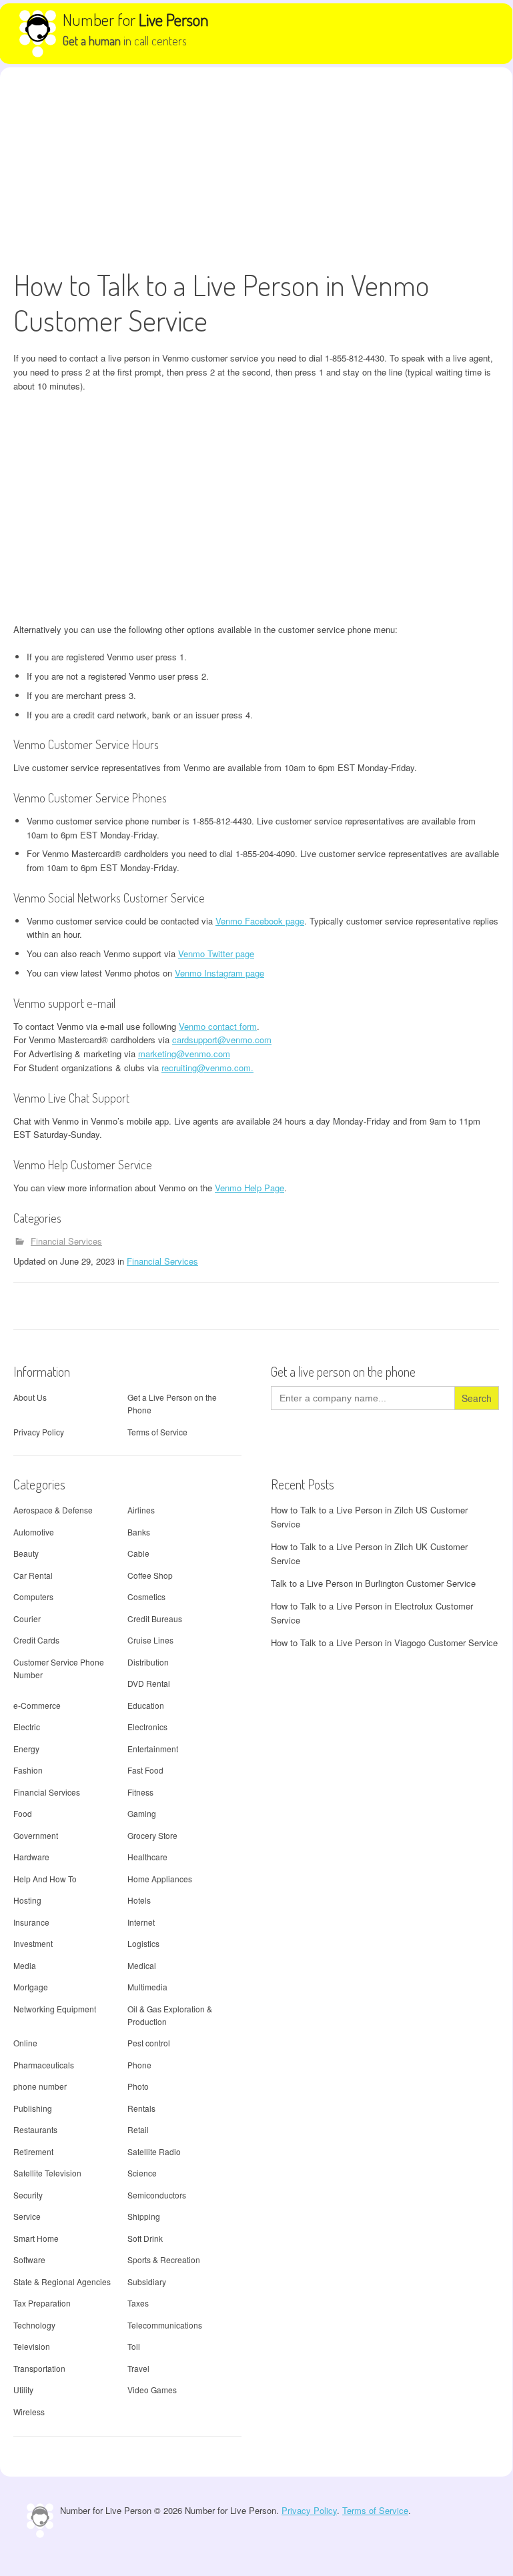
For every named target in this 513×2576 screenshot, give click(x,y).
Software (29, 2260)
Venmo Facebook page (260, 921)
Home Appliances (160, 1879)
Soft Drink (145, 2238)
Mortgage (31, 1987)
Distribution (148, 1662)
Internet (141, 1922)
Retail (138, 2129)
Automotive (34, 1532)
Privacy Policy (39, 1432)
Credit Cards (36, 1640)
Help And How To (45, 1879)
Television (32, 2346)
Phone (139, 2065)
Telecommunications (165, 2325)
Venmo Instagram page (219, 973)
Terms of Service (157, 1432)
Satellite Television (47, 2173)
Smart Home (36, 2238)
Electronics (147, 1727)
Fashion (28, 1770)
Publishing (33, 2108)
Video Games (152, 2390)
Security (28, 2195)
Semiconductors (157, 2195)
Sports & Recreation (164, 2260)
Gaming (142, 1813)
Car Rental (33, 1575)
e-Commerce (37, 1705)
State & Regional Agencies (62, 2282)
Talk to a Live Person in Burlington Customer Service (373, 1583)
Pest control (149, 2043)
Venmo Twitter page (216, 953)
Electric (27, 1727)
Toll (134, 2346)
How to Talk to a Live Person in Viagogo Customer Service (384, 1643)
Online (25, 2043)
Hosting (27, 1900)
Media (25, 1965)
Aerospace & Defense (53, 1510)
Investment (33, 1943)
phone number (40, 2086)
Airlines (141, 1510)
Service (27, 2216)
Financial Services (66, 1241)
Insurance (31, 1922)
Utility (23, 2390)
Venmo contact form (218, 1026)
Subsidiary (147, 2282)
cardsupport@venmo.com (222, 1040)
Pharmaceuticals (44, 2065)
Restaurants (35, 2129)
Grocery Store (152, 1835)
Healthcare (147, 1857)
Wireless (29, 2412)
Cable (138, 1553)
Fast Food (145, 1770)
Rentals (141, 2108)
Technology (34, 2325)
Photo (138, 2086)
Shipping (144, 2216)
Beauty (26, 1553)
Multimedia (147, 1987)
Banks (139, 1532)
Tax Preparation (42, 2303)
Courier (27, 1619)
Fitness (140, 1792)
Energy (26, 1749)
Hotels (139, 1900)
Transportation (39, 2368)
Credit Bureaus (155, 1619)
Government (36, 1835)
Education (146, 1705)
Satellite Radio (154, 2151)
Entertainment (153, 1749)
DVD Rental (149, 1683)
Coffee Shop (150, 1575)
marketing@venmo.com (184, 1054)
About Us (30, 1397)
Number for (136, 19)
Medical (142, 1965)
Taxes (138, 2303)
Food (23, 1813)
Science (142, 2173)
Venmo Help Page (249, 1188)
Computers (33, 1596)
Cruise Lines (150, 1640)
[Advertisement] (256, 167)
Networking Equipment (55, 2009)
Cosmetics (146, 1596)
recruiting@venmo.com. (207, 1068)
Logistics (143, 1943)
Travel (138, 2368)
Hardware (31, 1857)
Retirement (33, 2151)
